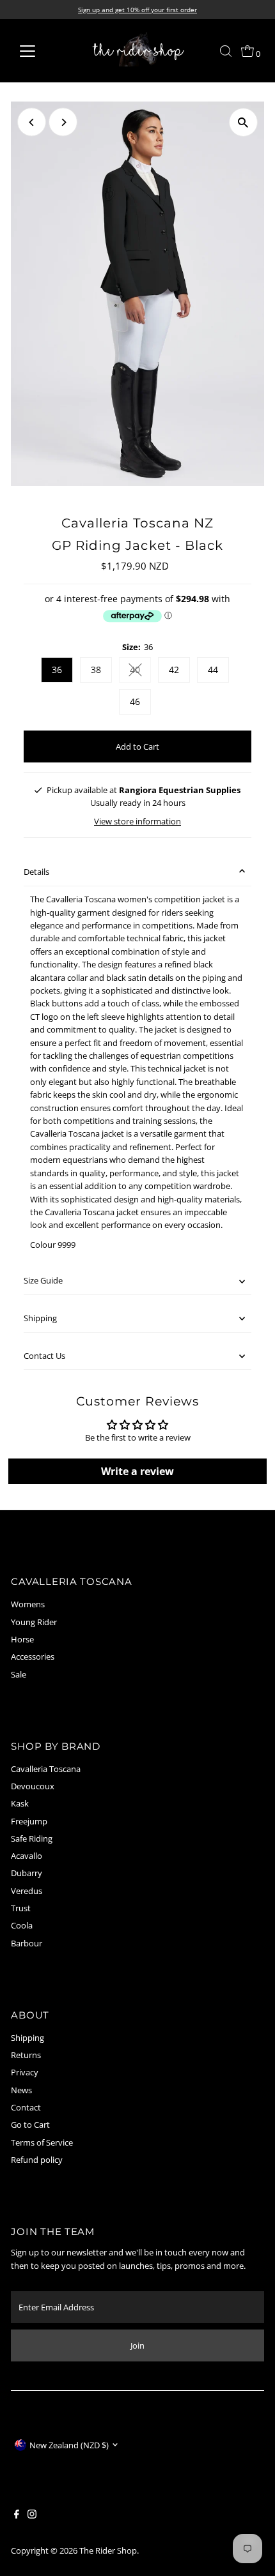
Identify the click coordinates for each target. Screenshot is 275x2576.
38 (96, 670)
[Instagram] (32, 2515)
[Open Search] (226, 51)
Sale (19, 1674)
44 (213, 670)
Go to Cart (30, 2125)
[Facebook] (17, 2515)
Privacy (25, 2072)
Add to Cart (137, 746)
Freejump (29, 1821)
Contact (26, 2107)
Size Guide (43, 1280)
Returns (26, 2055)
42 (174, 670)
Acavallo (27, 1856)
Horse (22, 1639)
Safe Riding (32, 1838)
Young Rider (34, 1622)
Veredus (27, 1891)
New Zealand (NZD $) (69, 2445)
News (21, 2090)
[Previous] (32, 122)
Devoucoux (33, 1786)
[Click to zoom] (243, 122)
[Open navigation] (41, 51)
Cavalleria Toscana (46, 1769)
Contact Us (44, 1356)
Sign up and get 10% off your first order (137, 10)
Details (36, 872)
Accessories (33, 1656)
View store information (137, 822)
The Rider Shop (108, 2550)
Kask (20, 1803)
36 (57, 670)
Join (137, 2345)
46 (135, 701)
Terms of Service (42, 2142)
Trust (21, 1908)
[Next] (63, 122)
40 (140, 672)
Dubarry (27, 1873)
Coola (22, 1925)
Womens (28, 1604)
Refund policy (37, 2160)
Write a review (137, 1471)
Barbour (27, 1943)
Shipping (40, 1318)
